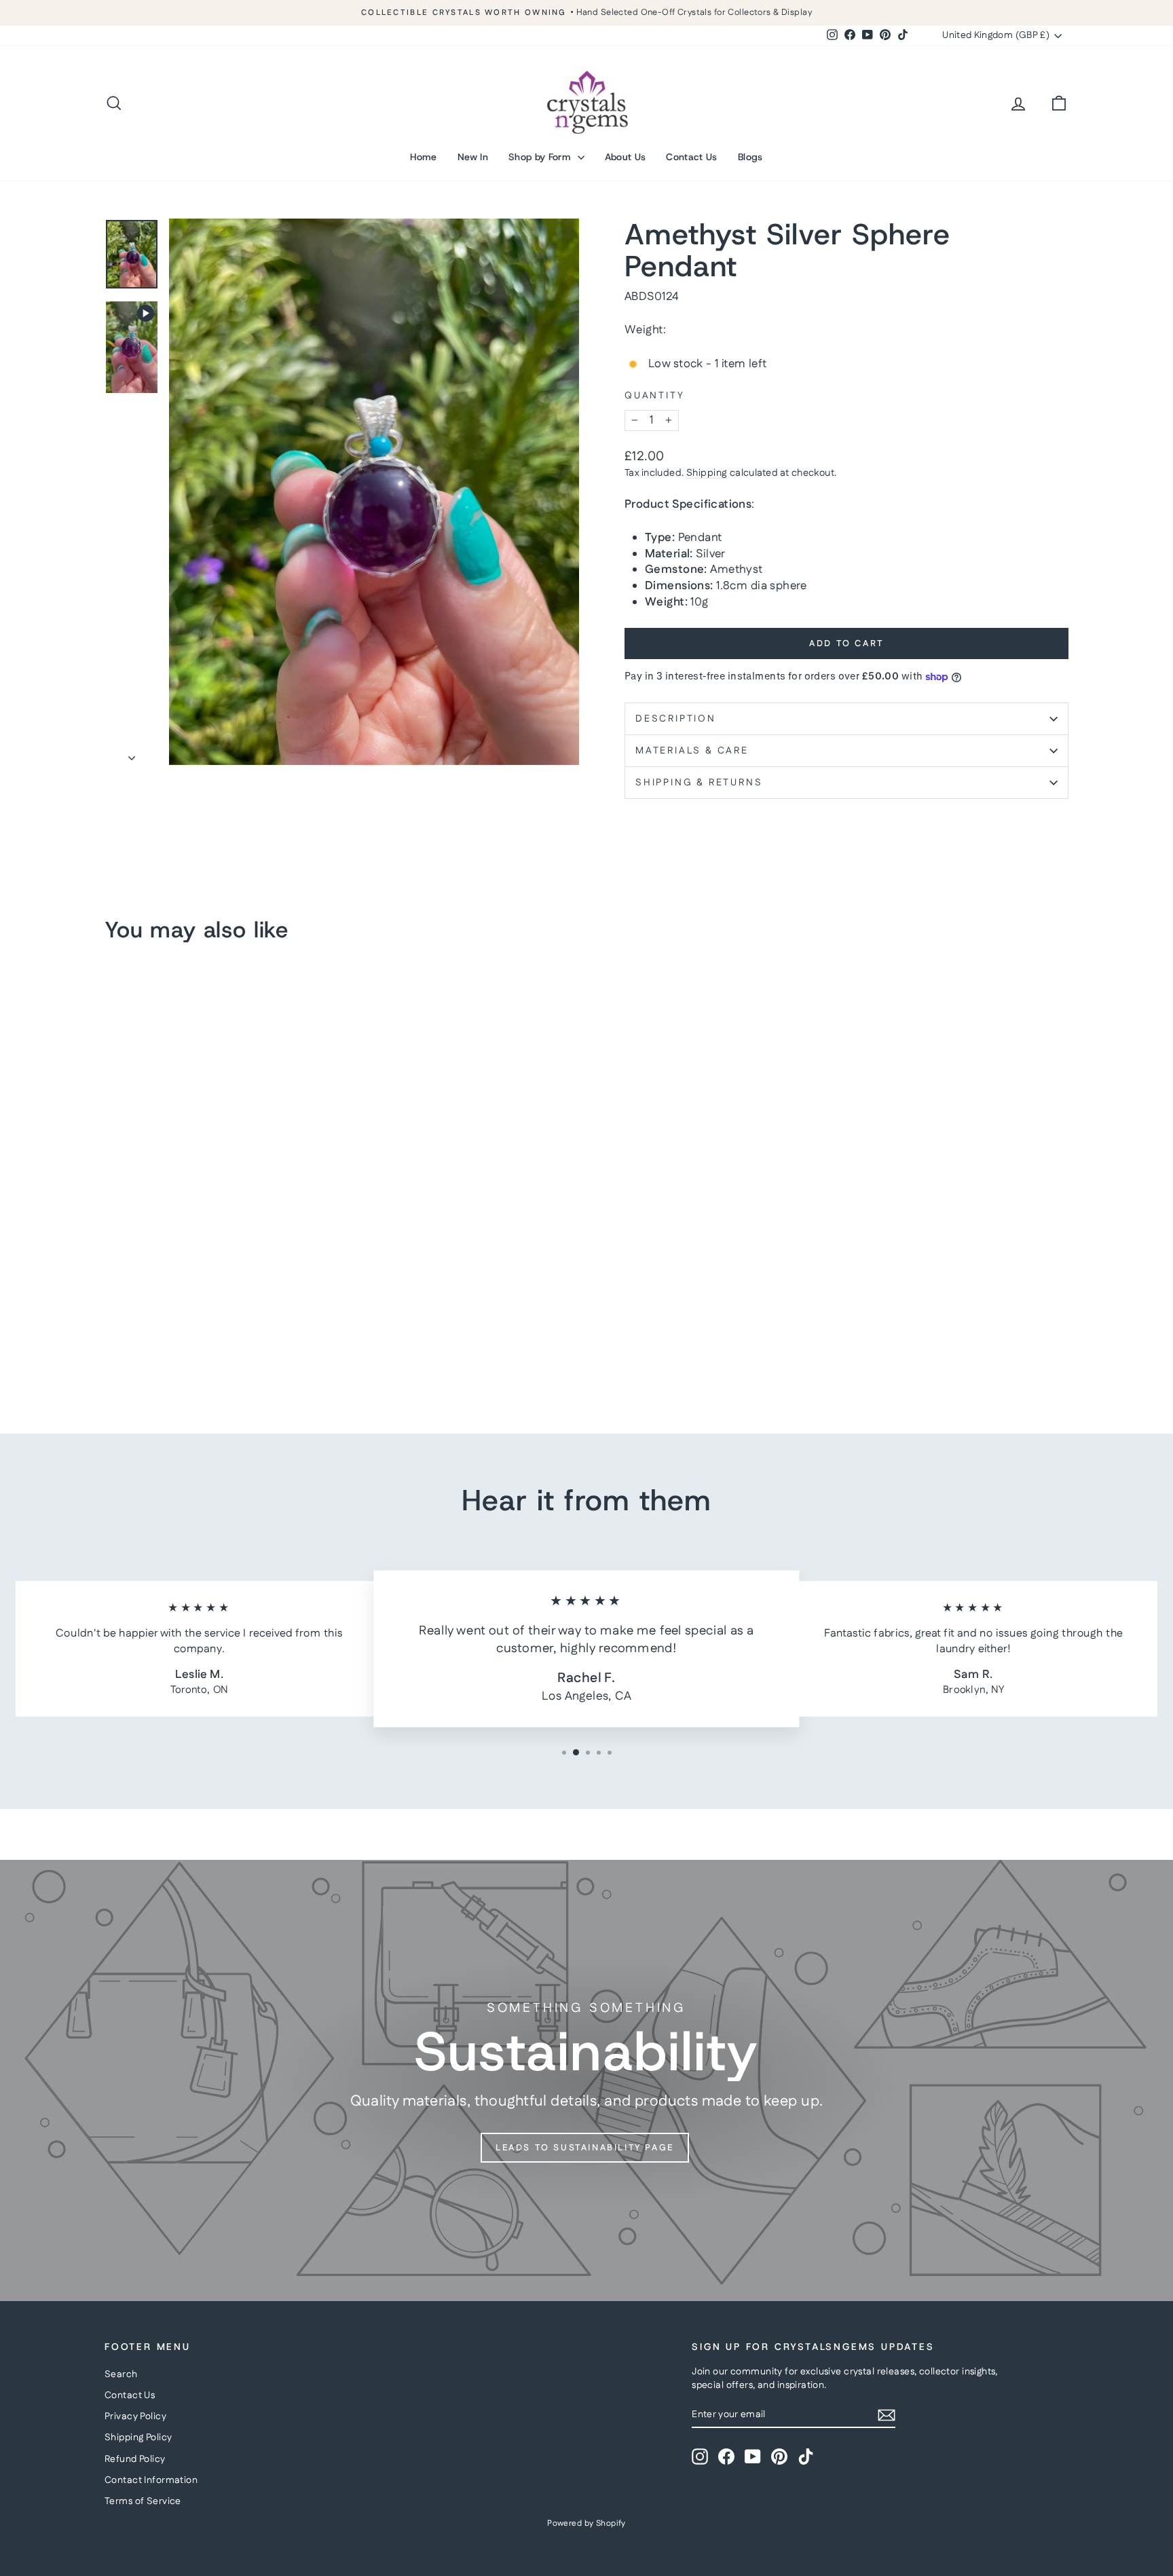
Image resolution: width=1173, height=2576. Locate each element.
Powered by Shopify (586, 2523)
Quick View (220, 1307)
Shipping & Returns (699, 783)
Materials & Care (692, 751)
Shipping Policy (138, 2438)
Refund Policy (135, 2459)
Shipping (707, 473)
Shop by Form (541, 157)
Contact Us (692, 157)
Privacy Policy (135, 2416)
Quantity (654, 396)
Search (121, 2374)
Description (676, 719)
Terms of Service (143, 2501)
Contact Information (151, 2480)
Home (423, 157)
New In (473, 157)
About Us (626, 157)
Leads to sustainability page (585, 2148)
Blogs (750, 157)
